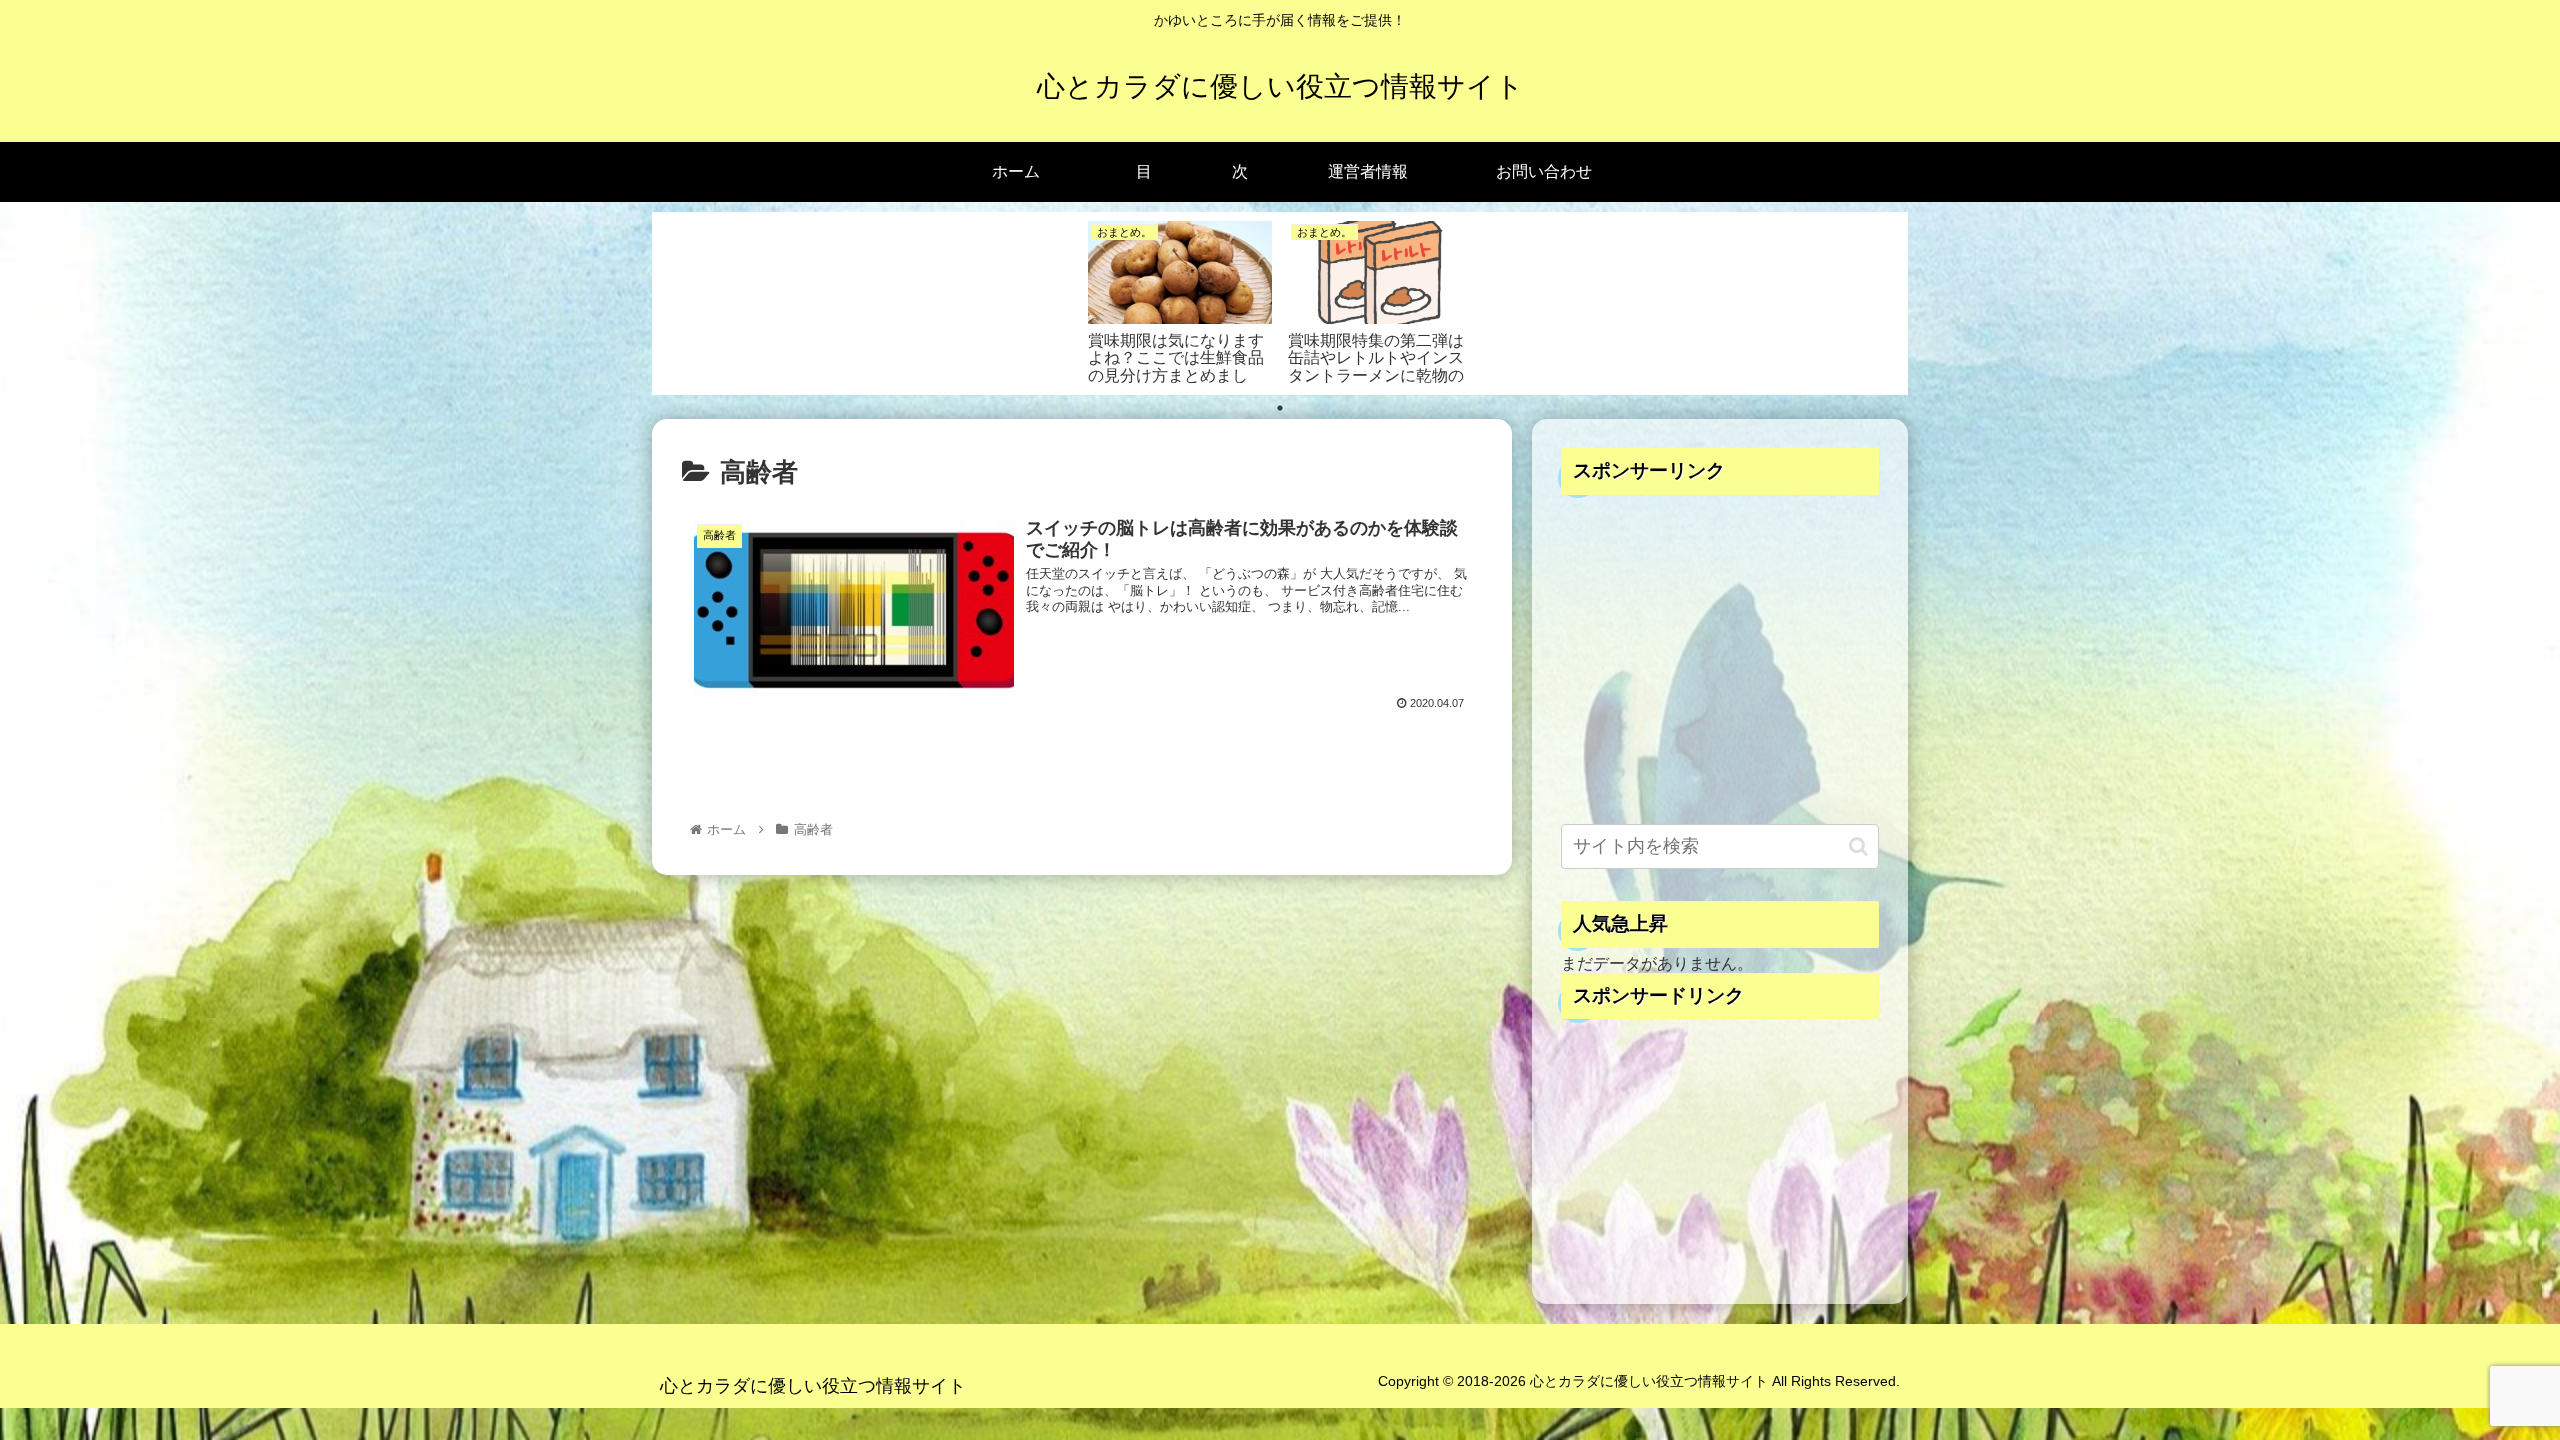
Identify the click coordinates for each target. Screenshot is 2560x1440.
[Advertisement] (1720, 664)
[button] (1858, 846)
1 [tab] (1280, 408)
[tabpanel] (1180, 300)
